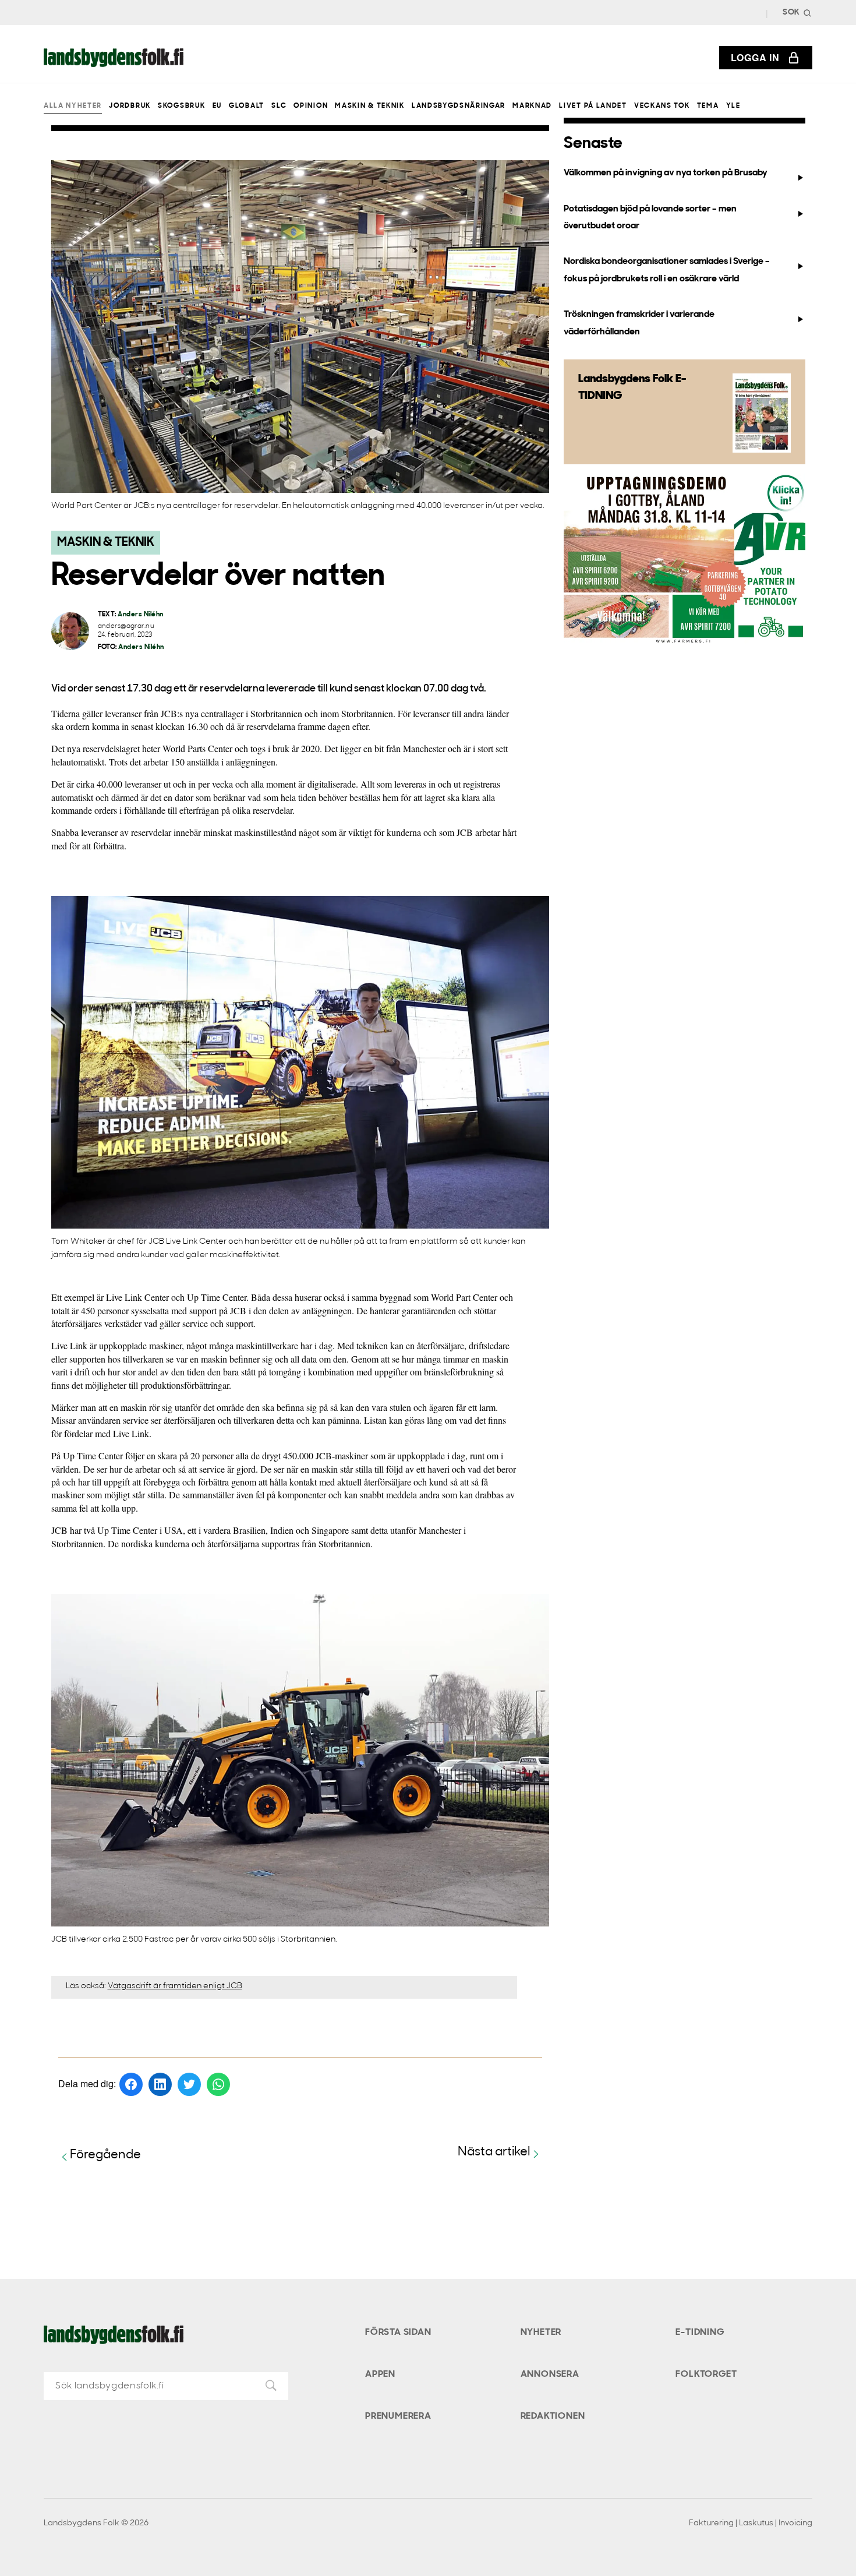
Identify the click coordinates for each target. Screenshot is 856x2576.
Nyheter (541, 2332)
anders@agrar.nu (126, 627)
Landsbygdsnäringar (459, 106)
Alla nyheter (73, 106)
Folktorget (706, 2374)
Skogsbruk (181, 106)
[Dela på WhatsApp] (218, 2084)
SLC (279, 106)
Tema (708, 106)
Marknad (532, 106)
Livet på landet (593, 106)
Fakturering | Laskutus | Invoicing (751, 2523)
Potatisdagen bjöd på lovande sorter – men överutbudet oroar (650, 218)
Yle (733, 106)
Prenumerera (398, 2416)
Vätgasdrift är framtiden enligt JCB (175, 1986)
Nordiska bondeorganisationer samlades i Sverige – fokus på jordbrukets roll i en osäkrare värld (667, 270)
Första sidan (398, 2332)
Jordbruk (130, 106)
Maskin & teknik (369, 106)
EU (217, 106)
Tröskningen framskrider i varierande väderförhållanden (639, 323)
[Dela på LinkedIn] (160, 2084)
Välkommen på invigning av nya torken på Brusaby (666, 173)
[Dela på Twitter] (189, 2084)
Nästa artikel (494, 2152)
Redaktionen (553, 2416)
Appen (380, 2374)
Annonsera (550, 2374)
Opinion (311, 106)
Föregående (105, 2155)
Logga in (755, 57)
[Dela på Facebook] (131, 2084)
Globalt (247, 106)
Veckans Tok (662, 106)
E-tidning (700, 2332)
